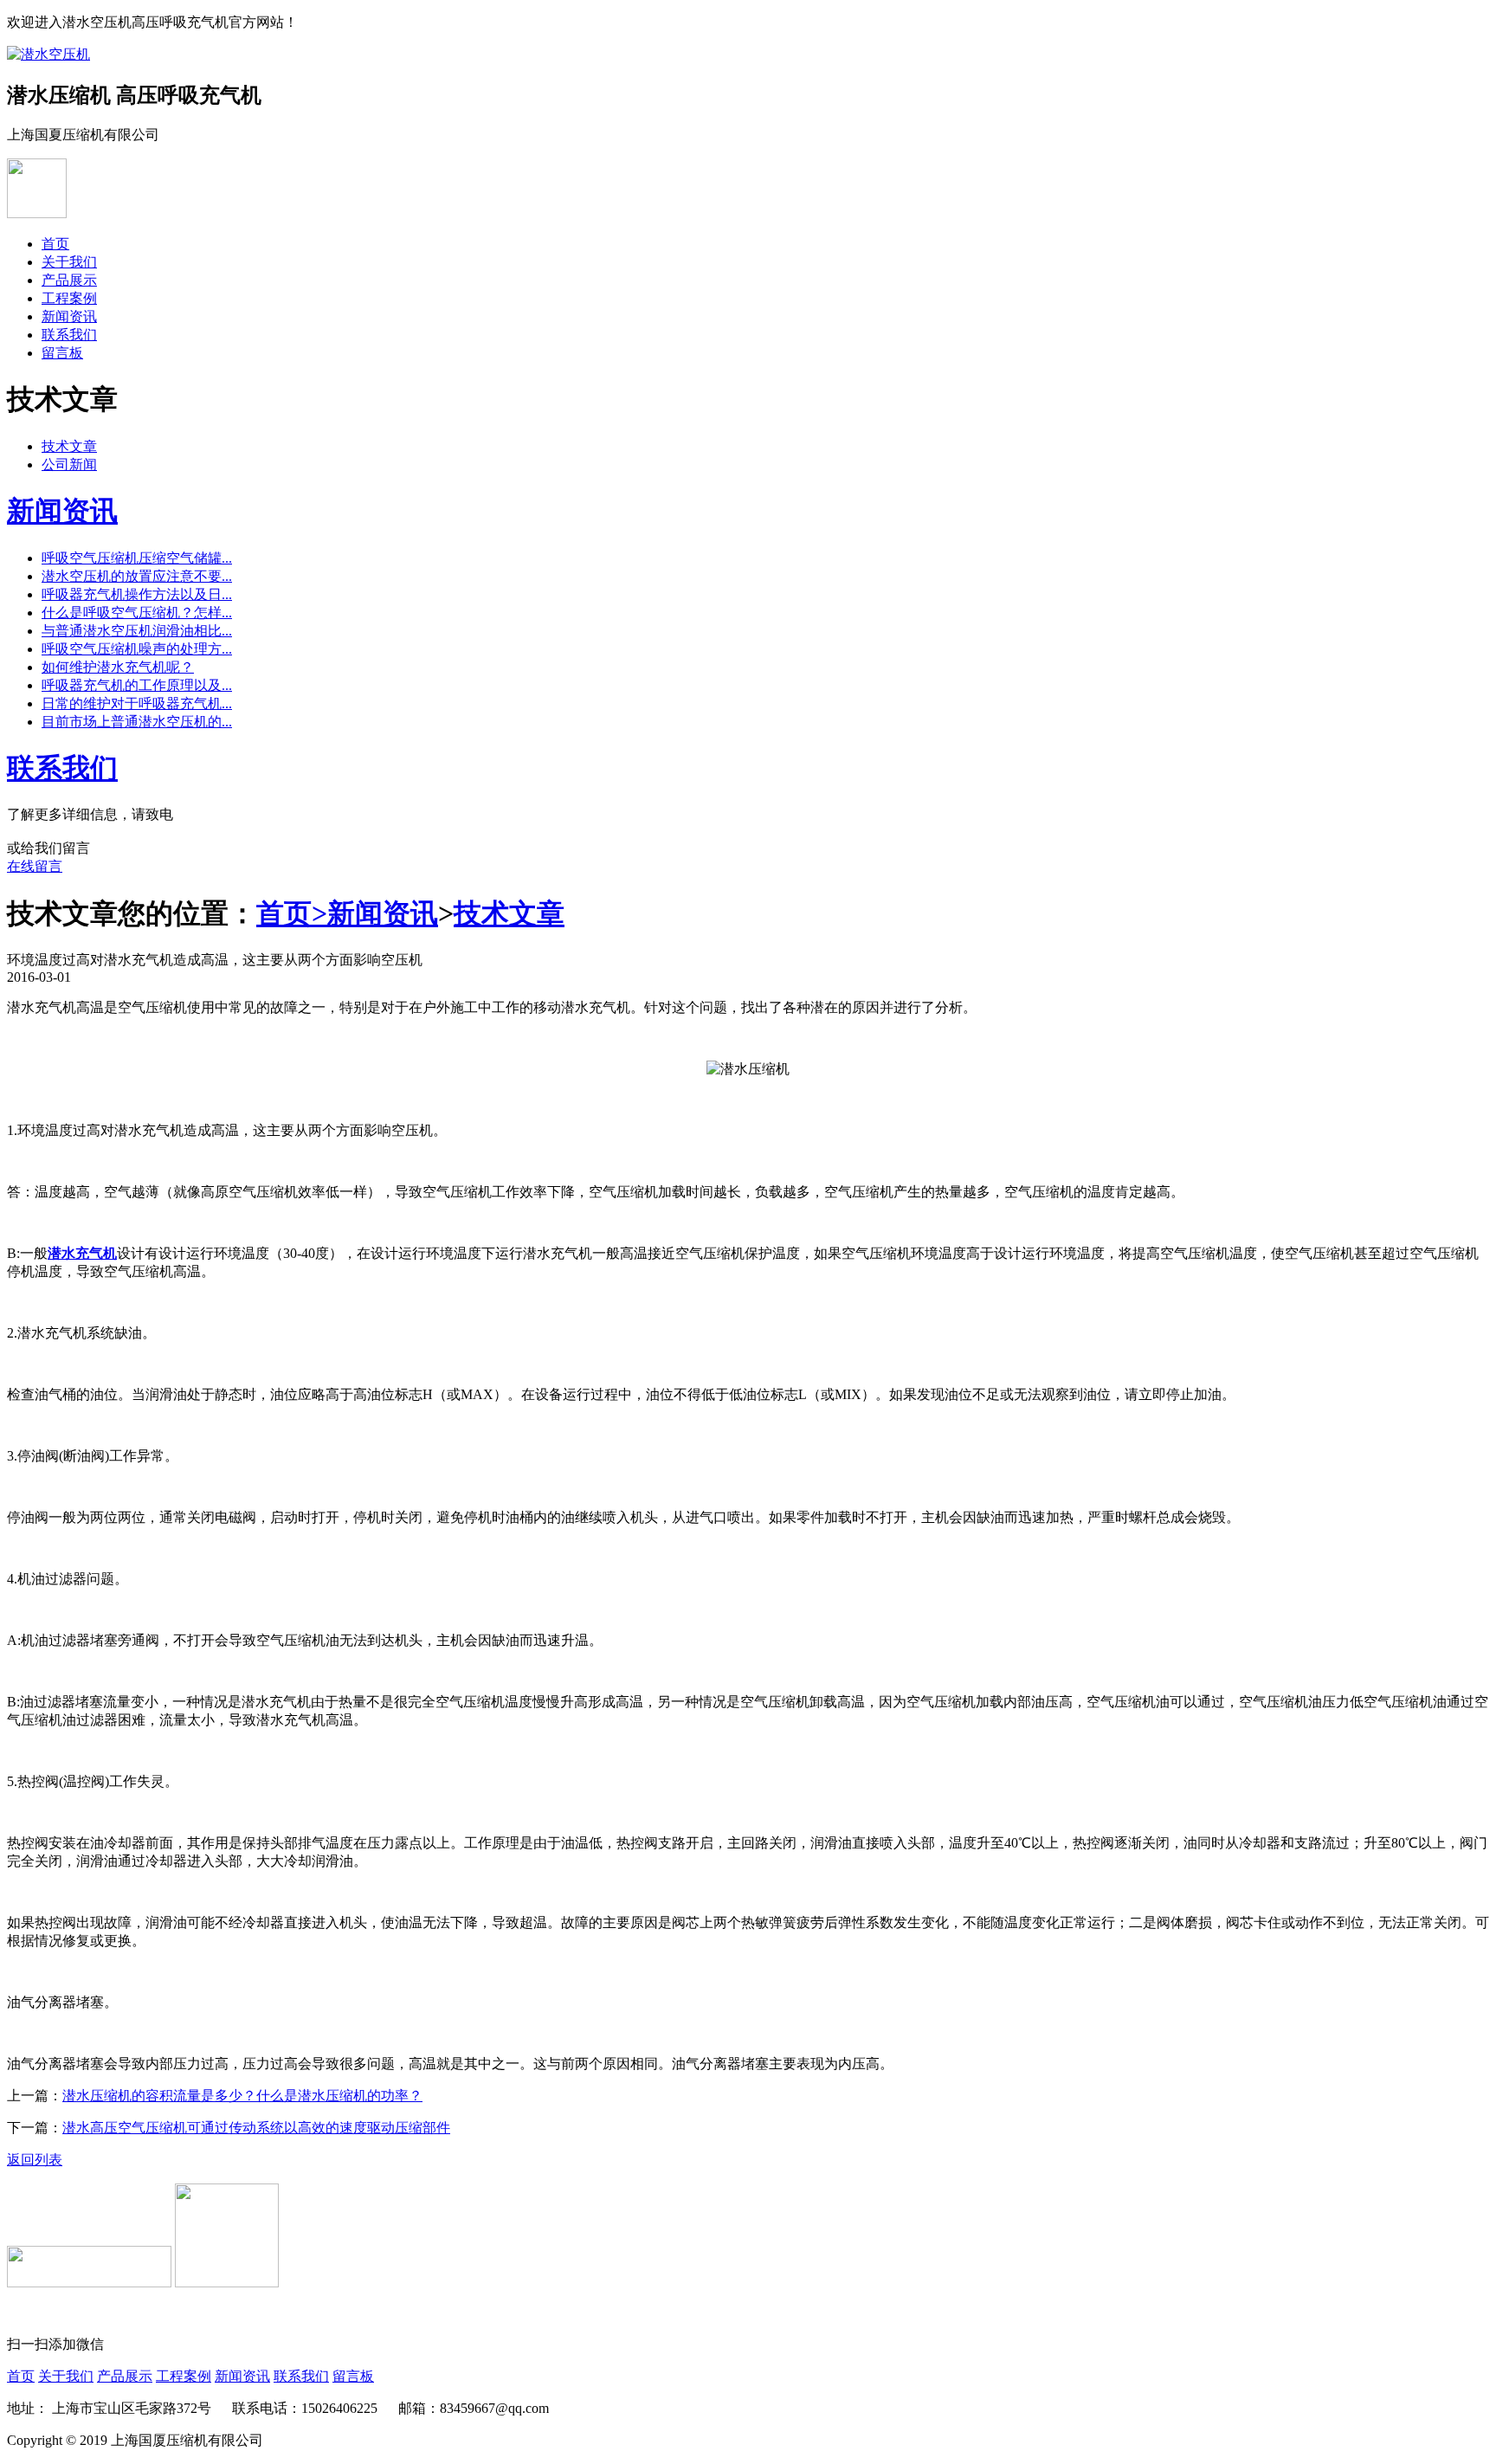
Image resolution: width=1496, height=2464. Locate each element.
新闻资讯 (69, 316)
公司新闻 (69, 464)
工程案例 (69, 298)
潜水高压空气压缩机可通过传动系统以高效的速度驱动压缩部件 (256, 2128)
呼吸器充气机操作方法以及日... (137, 594)
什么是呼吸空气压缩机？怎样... (137, 613)
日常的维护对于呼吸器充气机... (137, 703)
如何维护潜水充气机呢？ (118, 667)
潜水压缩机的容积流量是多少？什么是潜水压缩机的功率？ (242, 2096)
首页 (55, 244)
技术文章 (69, 446)
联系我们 (69, 335)
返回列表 (35, 2160)
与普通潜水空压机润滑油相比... (137, 631)
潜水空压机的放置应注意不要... (137, 576)
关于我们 (69, 262)
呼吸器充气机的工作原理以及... (137, 685)
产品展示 (69, 280)
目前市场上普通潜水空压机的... (137, 722)
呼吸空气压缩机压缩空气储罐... (137, 558)
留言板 (62, 353)
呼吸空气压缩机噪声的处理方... (137, 649)
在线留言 (35, 866)
